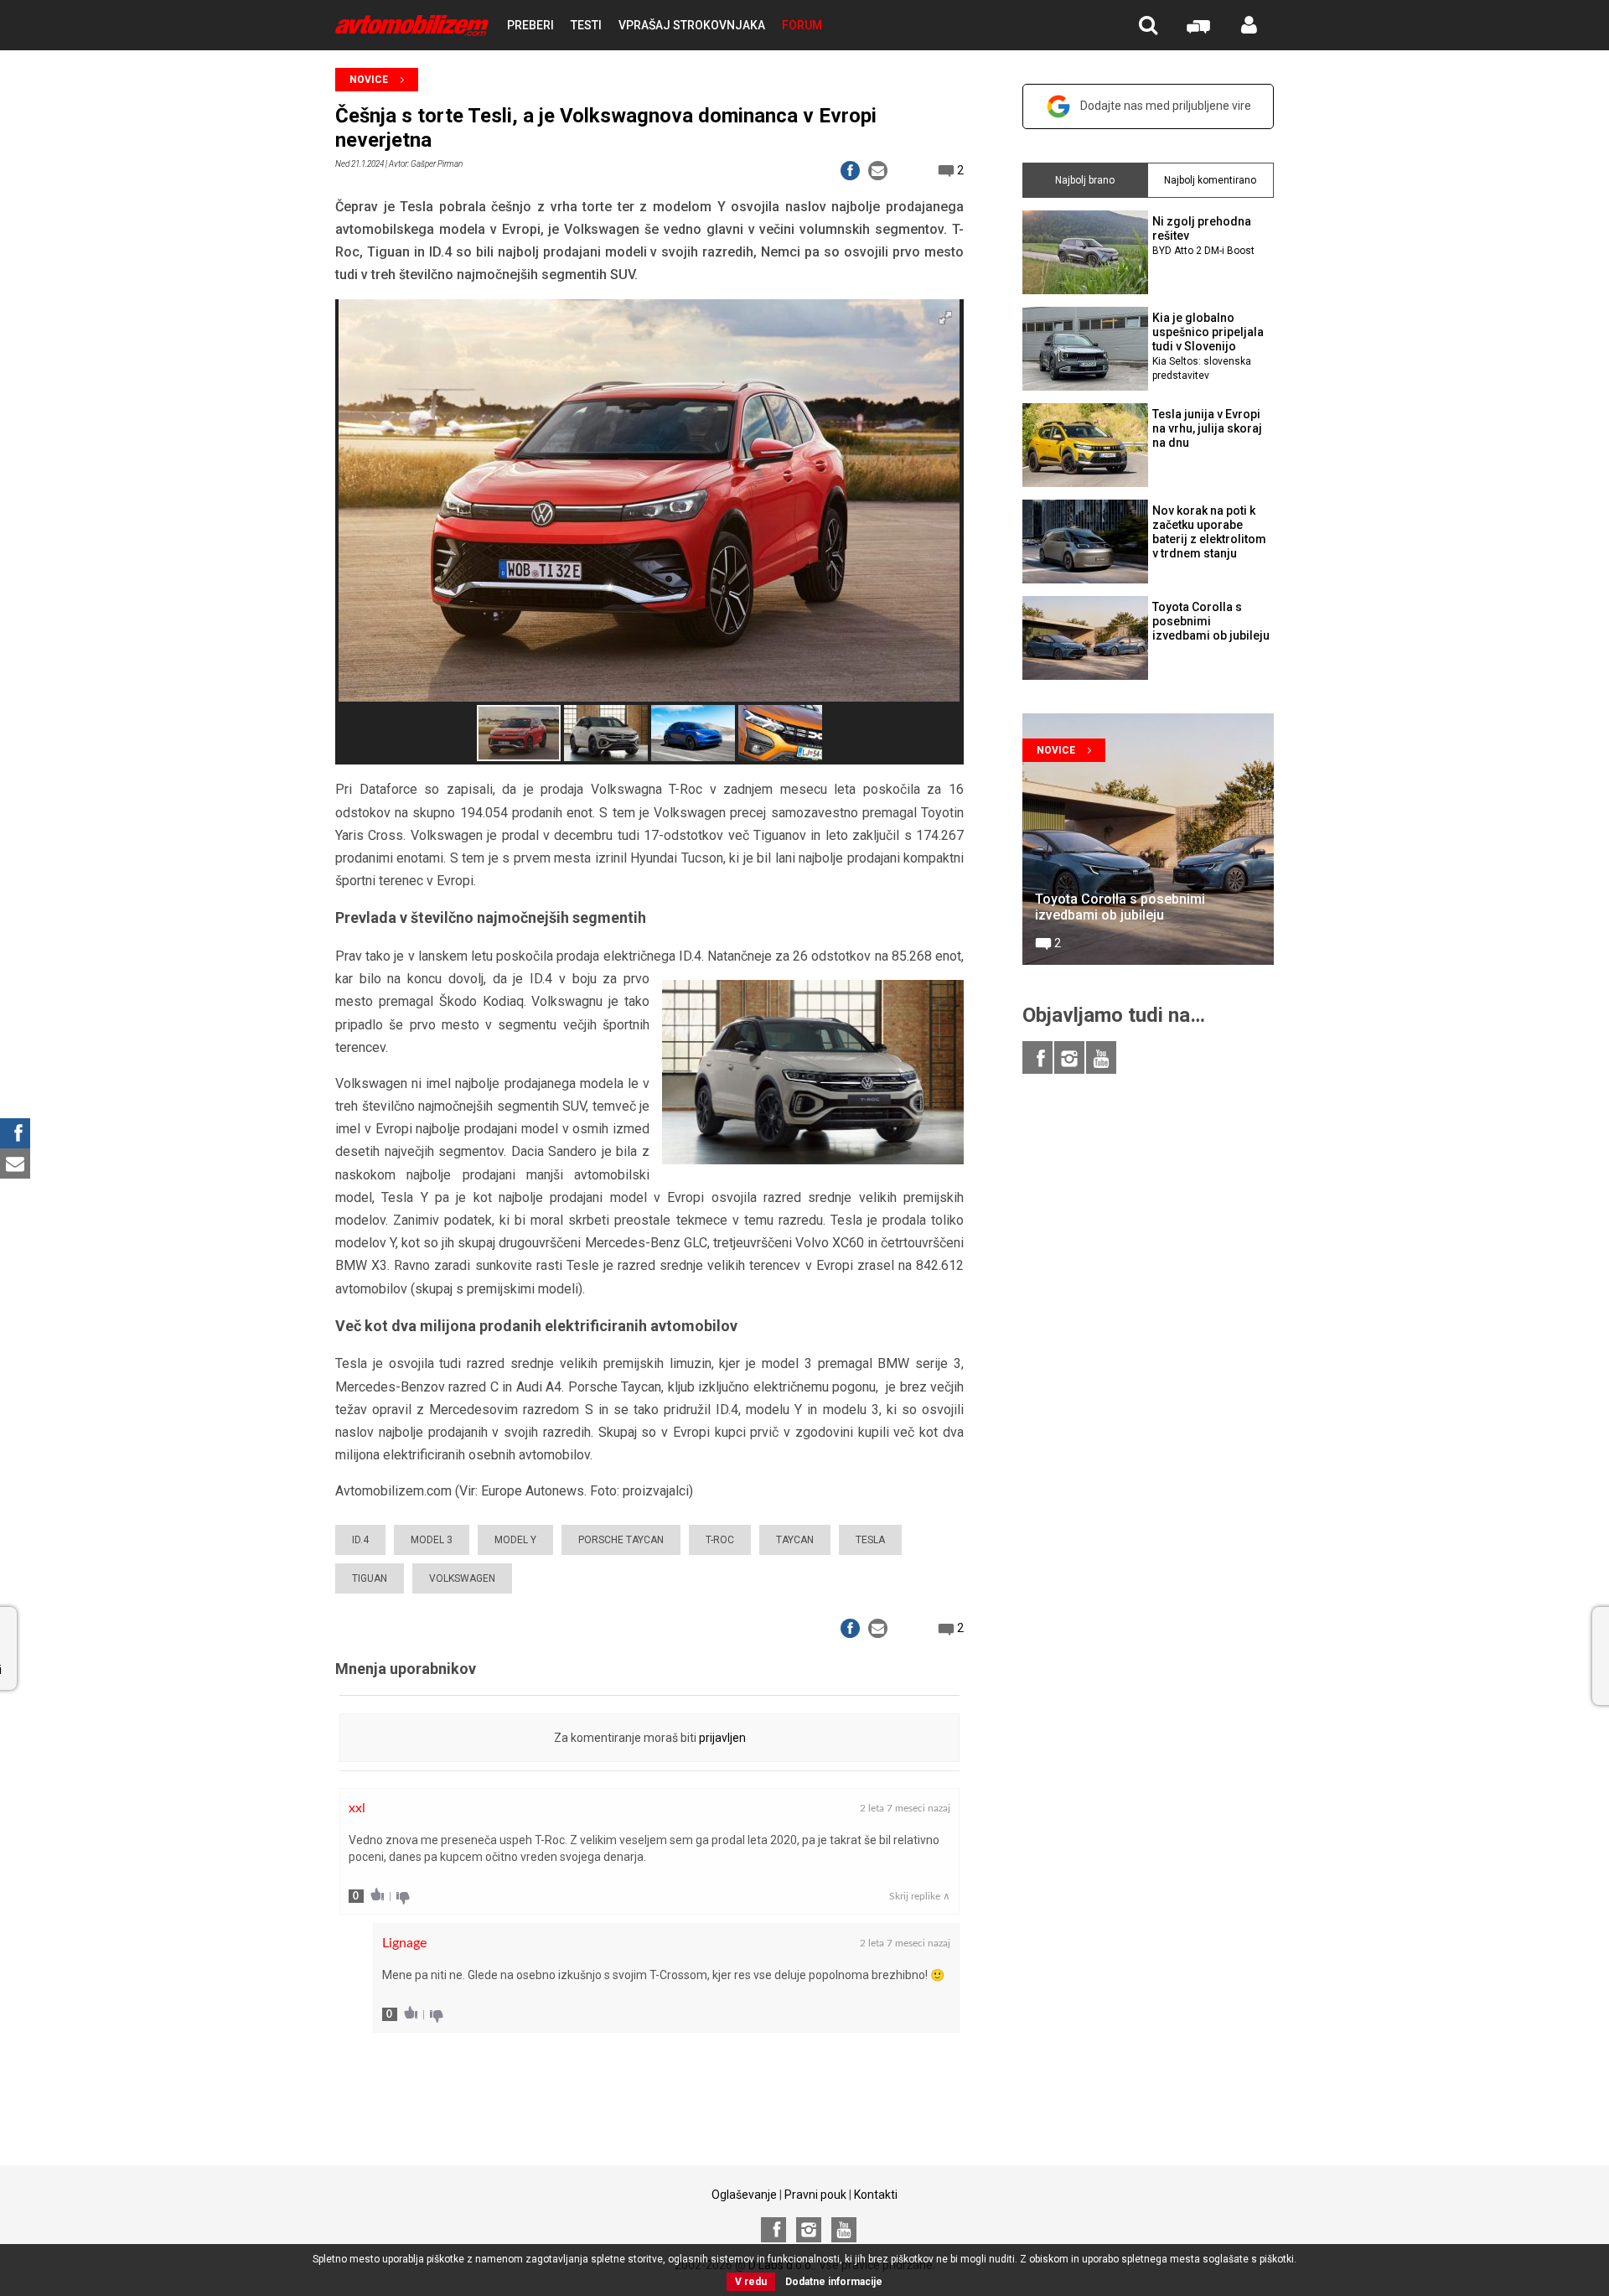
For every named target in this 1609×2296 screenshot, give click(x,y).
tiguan (370, 1578)
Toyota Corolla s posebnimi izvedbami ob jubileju (1211, 621)
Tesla (870, 1540)
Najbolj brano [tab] (1085, 180)
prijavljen (722, 1738)
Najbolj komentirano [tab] (1210, 180)
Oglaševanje (744, 2195)
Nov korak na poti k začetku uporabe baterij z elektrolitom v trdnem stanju (1209, 531)
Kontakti (876, 2195)
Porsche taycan (621, 1540)
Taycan (795, 1540)
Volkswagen (462, 1578)
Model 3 (432, 1540)
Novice (369, 80)
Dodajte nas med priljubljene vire (1166, 106)
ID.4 (360, 1540)
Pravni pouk (815, 2195)
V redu (751, 2282)
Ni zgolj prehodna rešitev (1203, 236)
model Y (515, 1540)
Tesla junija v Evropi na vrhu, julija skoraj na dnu (1207, 428)
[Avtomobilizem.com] (412, 26)
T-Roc (720, 1540)
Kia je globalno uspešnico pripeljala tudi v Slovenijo (1208, 346)
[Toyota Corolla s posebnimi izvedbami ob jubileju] (1148, 839)
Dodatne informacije (834, 2282)
